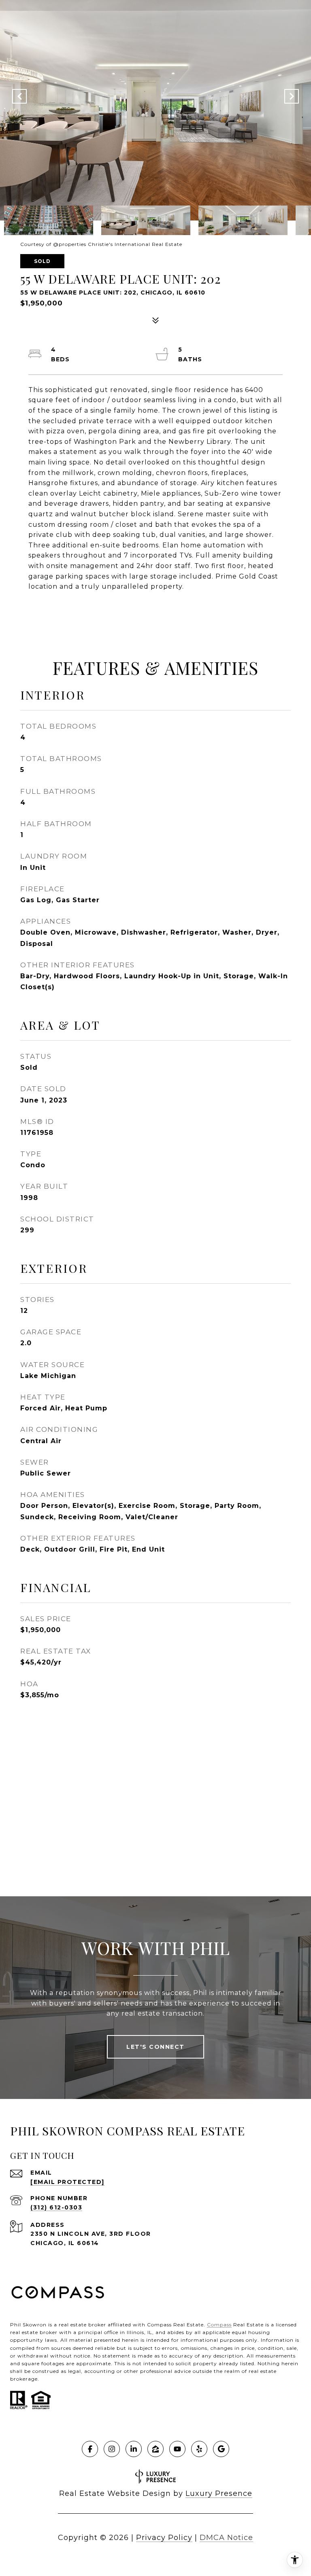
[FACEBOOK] (90, 2449)
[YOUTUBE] (177, 2449)
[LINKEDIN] (134, 2449)
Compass (219, 2325)
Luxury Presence (219, 2493)
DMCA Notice (226, 2538)
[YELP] (199, 2449)
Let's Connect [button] (155, 2047)
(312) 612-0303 (56, 2207)
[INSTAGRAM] (112, 2449)
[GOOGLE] (221, 2449)
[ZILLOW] (155, 2449)
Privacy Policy (164, 2538)
